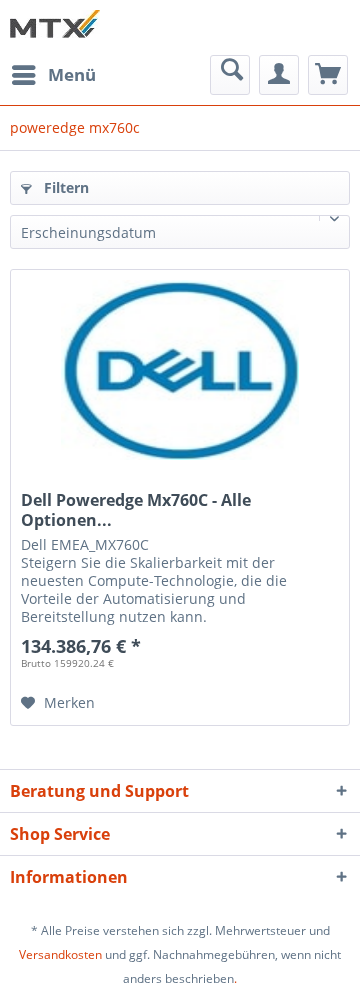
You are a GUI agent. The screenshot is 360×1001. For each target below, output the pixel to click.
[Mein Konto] (279, 75)
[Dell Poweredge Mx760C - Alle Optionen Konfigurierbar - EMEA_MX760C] (180, 370)
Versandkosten (60, 954)
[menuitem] (53, 75)
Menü (72, 74)
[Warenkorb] (328, 75)
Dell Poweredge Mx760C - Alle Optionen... (136, 510)
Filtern (64, 187)
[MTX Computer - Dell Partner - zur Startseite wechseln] (55, 27)
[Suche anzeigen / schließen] (230, 75)
